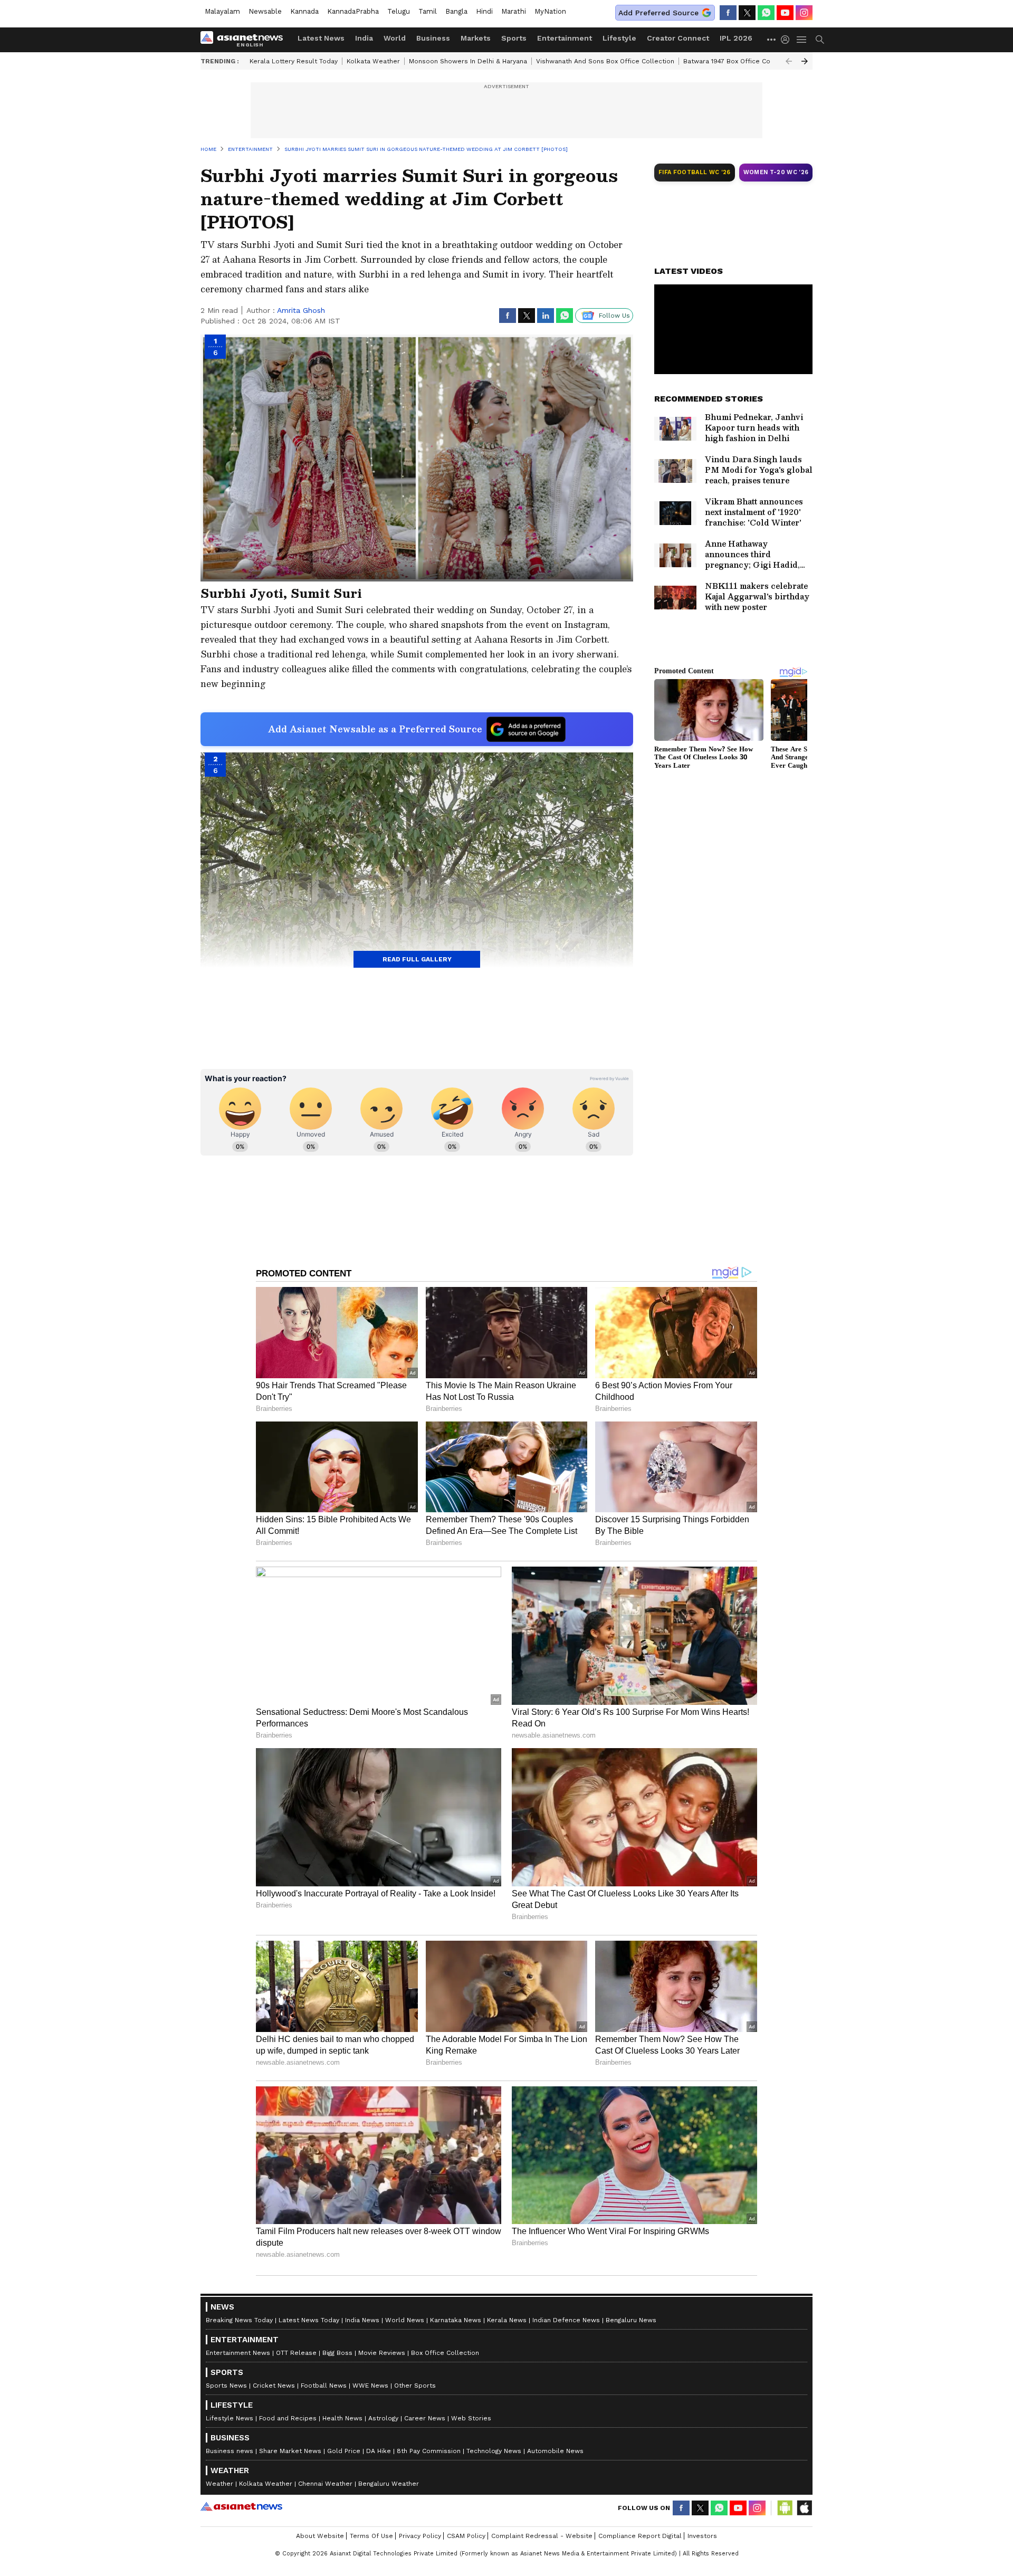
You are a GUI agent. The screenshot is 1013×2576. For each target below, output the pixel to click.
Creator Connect (678, 38)
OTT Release (296, 2353)
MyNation (550, 11)
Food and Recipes (288, 2418)
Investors (702, 2536)
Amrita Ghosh (301, 310)
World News (405, 2320)
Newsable (265, 11)
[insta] (804, 13)
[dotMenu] (772, 39)
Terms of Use (371, 2536)
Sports (514, 38)
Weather (219, 2484)
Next (805, 61)
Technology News (494, 2451)
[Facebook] (728, 13)
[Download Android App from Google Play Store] (785, 2508)
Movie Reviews (382, 2353)
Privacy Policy (420, 2536)
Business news (230, 2451)
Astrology (383, 2418)
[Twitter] (747, 13)
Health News (342, 2418)
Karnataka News (456, 2320)
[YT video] (785, 13)
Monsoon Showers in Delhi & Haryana (468, 61)
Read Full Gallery (417, 959)
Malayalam (222, 11)
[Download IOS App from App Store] (804, 2508)
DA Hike (379, 2451)
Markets (476, 38)
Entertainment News (238, 2353)
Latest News (321, 38)
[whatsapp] (766, 13)
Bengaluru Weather (389, 2484)
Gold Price (344, 2451)
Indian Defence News (566, 2320)
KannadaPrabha (353, 11)
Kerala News (507, 2320)
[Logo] (245, 40)
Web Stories (471, 2418)
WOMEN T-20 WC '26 (776, 172)
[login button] (788, 40)
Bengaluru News (631, 2320)
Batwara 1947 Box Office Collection (739, 61)
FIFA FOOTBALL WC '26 (695, 172)
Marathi (514, 11)
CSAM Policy (466, 2536)
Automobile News (555, 2451)
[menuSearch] (820, 40)
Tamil (428, 11)
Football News (324, 2386)
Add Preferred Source (658, 13)
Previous (789, 61)
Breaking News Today (239, 2320)
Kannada (304, 11)
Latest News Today (309, 2320)
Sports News (226, 2386)
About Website (320, 2536)
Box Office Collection (445, 2353)
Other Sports (415, 2386)
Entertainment (565, 38)
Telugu (399, 11)
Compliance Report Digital (640, 2536)
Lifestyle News (230, 2418)
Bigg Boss (337, 2353)
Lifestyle (619, 38)
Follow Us (614, 316)
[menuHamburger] (802, 40)
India (364, 38)
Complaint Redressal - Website (542, 2536)
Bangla (456, 11)
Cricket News (274, 2386)
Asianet (241, 2506)
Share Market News (290, 2451)
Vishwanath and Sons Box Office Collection (605, 61)
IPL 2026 (736, 38)
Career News (425, 2418)
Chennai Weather (325, 2484)
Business (433, 38)
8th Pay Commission (429, 2451)
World (395, 38)
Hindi (484, 11)
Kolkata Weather (373, 61)
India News (362, 2320)
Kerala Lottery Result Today (294, 61)
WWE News (370, 2386)
